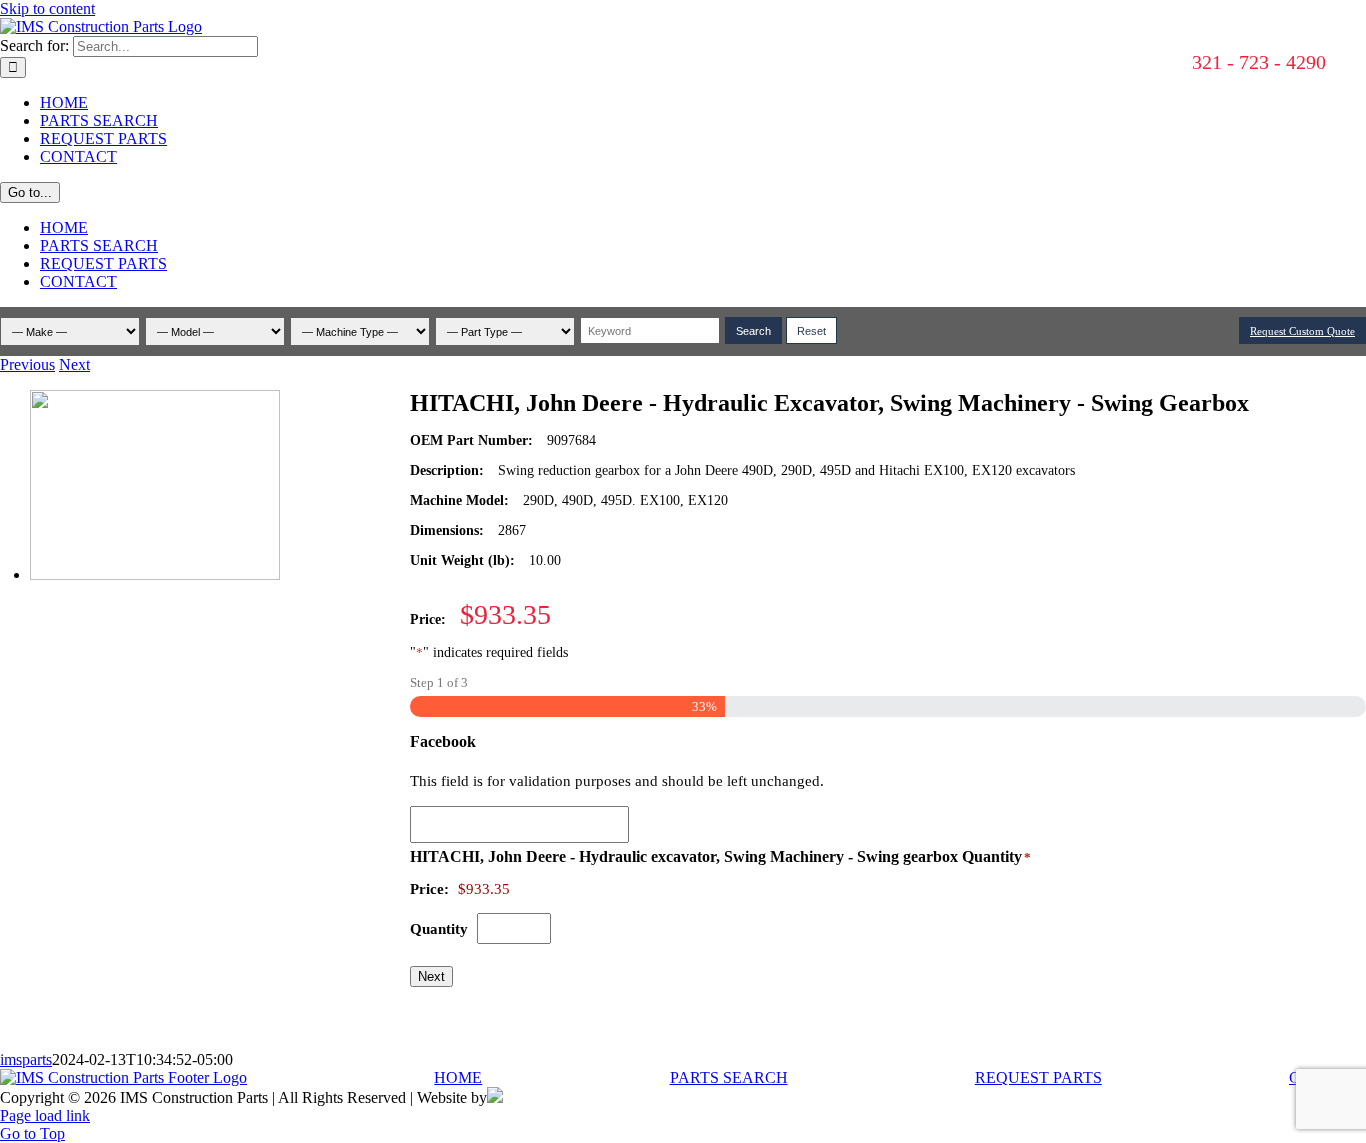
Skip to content (47, 8)
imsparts (26, 1059)
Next (74, 364)
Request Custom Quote (1302, 331)
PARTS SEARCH (729, 1077)
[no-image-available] (155, 574)
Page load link (45, 1115)
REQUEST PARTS (1038, 1077)
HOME (458, 1077)
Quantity (439, 929)
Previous (27, 364)
